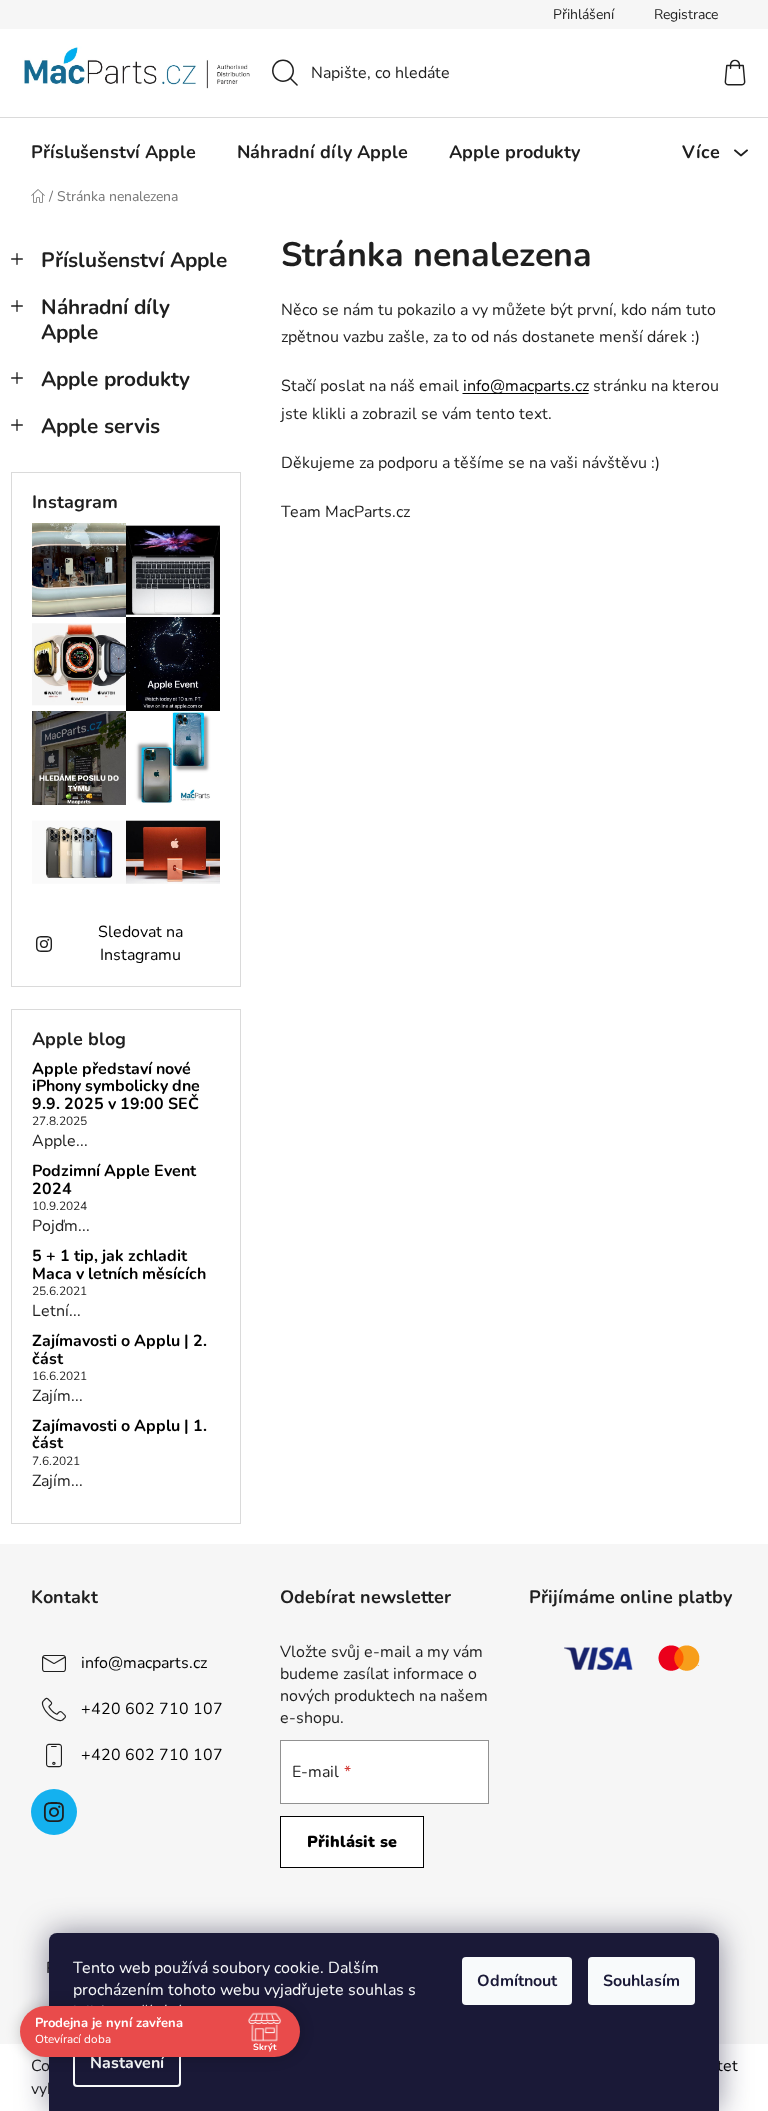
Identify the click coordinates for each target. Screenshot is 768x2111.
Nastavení (127, 2063)
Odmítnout (517, 1981)
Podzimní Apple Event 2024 (114, 1180)
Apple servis (100, 426)
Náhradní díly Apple (105, 319)
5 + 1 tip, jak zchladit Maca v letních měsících (119, 1265)
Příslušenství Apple (134, 260)
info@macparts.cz (526, 386)
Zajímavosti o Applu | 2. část (119, 1350)
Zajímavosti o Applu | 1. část (119, 1435)
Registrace (686, 14)
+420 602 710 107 (152, 1709)
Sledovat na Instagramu (140, 943)
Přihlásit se (352, 1842)
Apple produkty (115, 379)
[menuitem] (113, 152)
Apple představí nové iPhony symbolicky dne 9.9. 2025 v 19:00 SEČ (116, 1087)
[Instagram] (54, 1812)
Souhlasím (641, 1981)
